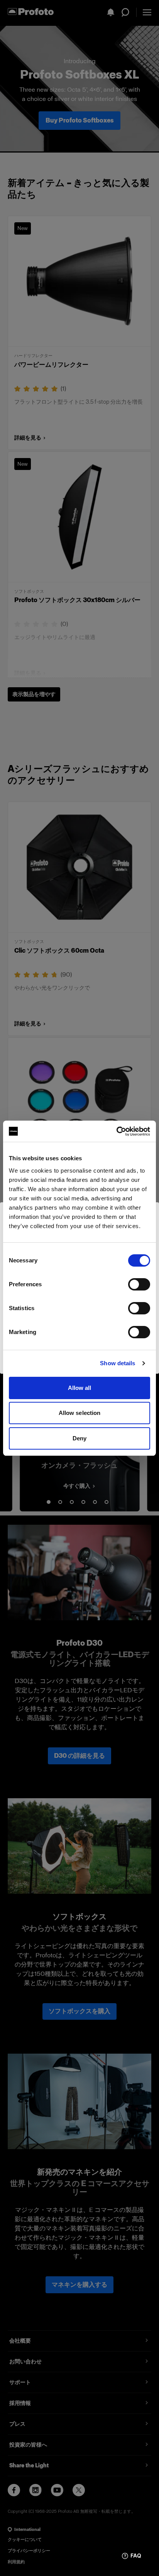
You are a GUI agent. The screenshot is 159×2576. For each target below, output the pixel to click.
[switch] (139, 1284)
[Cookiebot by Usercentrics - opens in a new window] (116, 1131)
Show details (118, 1363)
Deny (79, 1438)
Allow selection (80, 1413)
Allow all (80, 1388)
